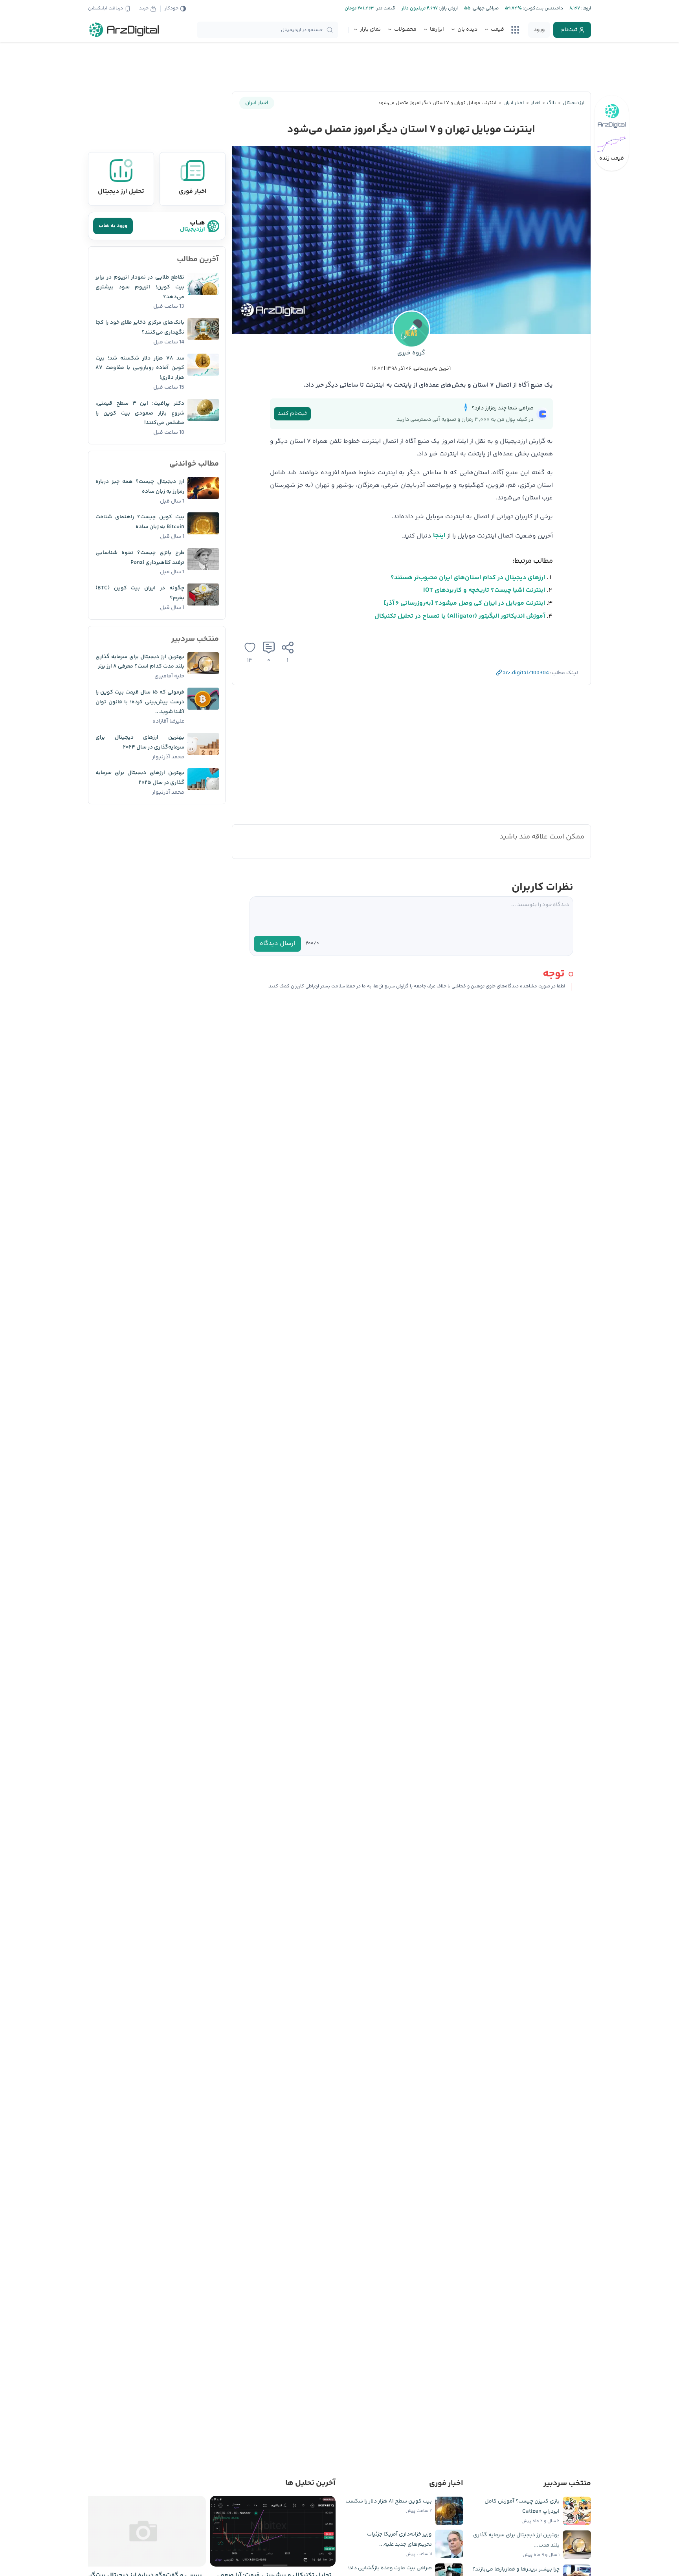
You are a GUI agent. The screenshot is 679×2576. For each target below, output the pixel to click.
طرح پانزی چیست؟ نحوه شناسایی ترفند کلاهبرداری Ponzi (140, 558)
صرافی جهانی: (484, 8)
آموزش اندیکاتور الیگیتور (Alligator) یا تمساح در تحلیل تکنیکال (460, 616)
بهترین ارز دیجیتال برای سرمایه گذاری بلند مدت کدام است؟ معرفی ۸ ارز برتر (140, 662)
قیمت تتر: (385, 8)
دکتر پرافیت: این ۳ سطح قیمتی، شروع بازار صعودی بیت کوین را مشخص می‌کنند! (140, 413)
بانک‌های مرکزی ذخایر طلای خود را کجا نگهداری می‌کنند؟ (140, 328)
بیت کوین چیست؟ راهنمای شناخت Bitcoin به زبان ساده (140, 522)
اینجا (439, 536)
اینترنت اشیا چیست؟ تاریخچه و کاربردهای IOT (484, 590)
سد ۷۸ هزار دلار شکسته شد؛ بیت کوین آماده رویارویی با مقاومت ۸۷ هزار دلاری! (140, 368)
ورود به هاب (113, 226)
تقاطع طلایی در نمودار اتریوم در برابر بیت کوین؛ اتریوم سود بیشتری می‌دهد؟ (140, 287)
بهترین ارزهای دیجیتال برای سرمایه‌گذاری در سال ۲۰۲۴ (140, 742)
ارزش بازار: (448, 8)
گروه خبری (411, 353)
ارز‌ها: (585, 8)
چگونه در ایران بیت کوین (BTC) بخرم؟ (140, 593)
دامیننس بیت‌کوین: (542, 8)
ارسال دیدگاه (277, 944)
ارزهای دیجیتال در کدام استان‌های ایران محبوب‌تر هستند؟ (468, 578)
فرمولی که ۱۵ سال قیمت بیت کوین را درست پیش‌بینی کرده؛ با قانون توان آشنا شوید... (140, 702)
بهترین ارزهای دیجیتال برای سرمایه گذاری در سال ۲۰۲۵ (140, 778)
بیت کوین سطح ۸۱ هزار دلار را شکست (389, 2501)
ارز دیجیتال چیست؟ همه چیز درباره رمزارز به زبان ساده (140, 487)
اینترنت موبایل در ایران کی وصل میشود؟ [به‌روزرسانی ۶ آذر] (464, 603)
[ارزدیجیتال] (124, 30)
